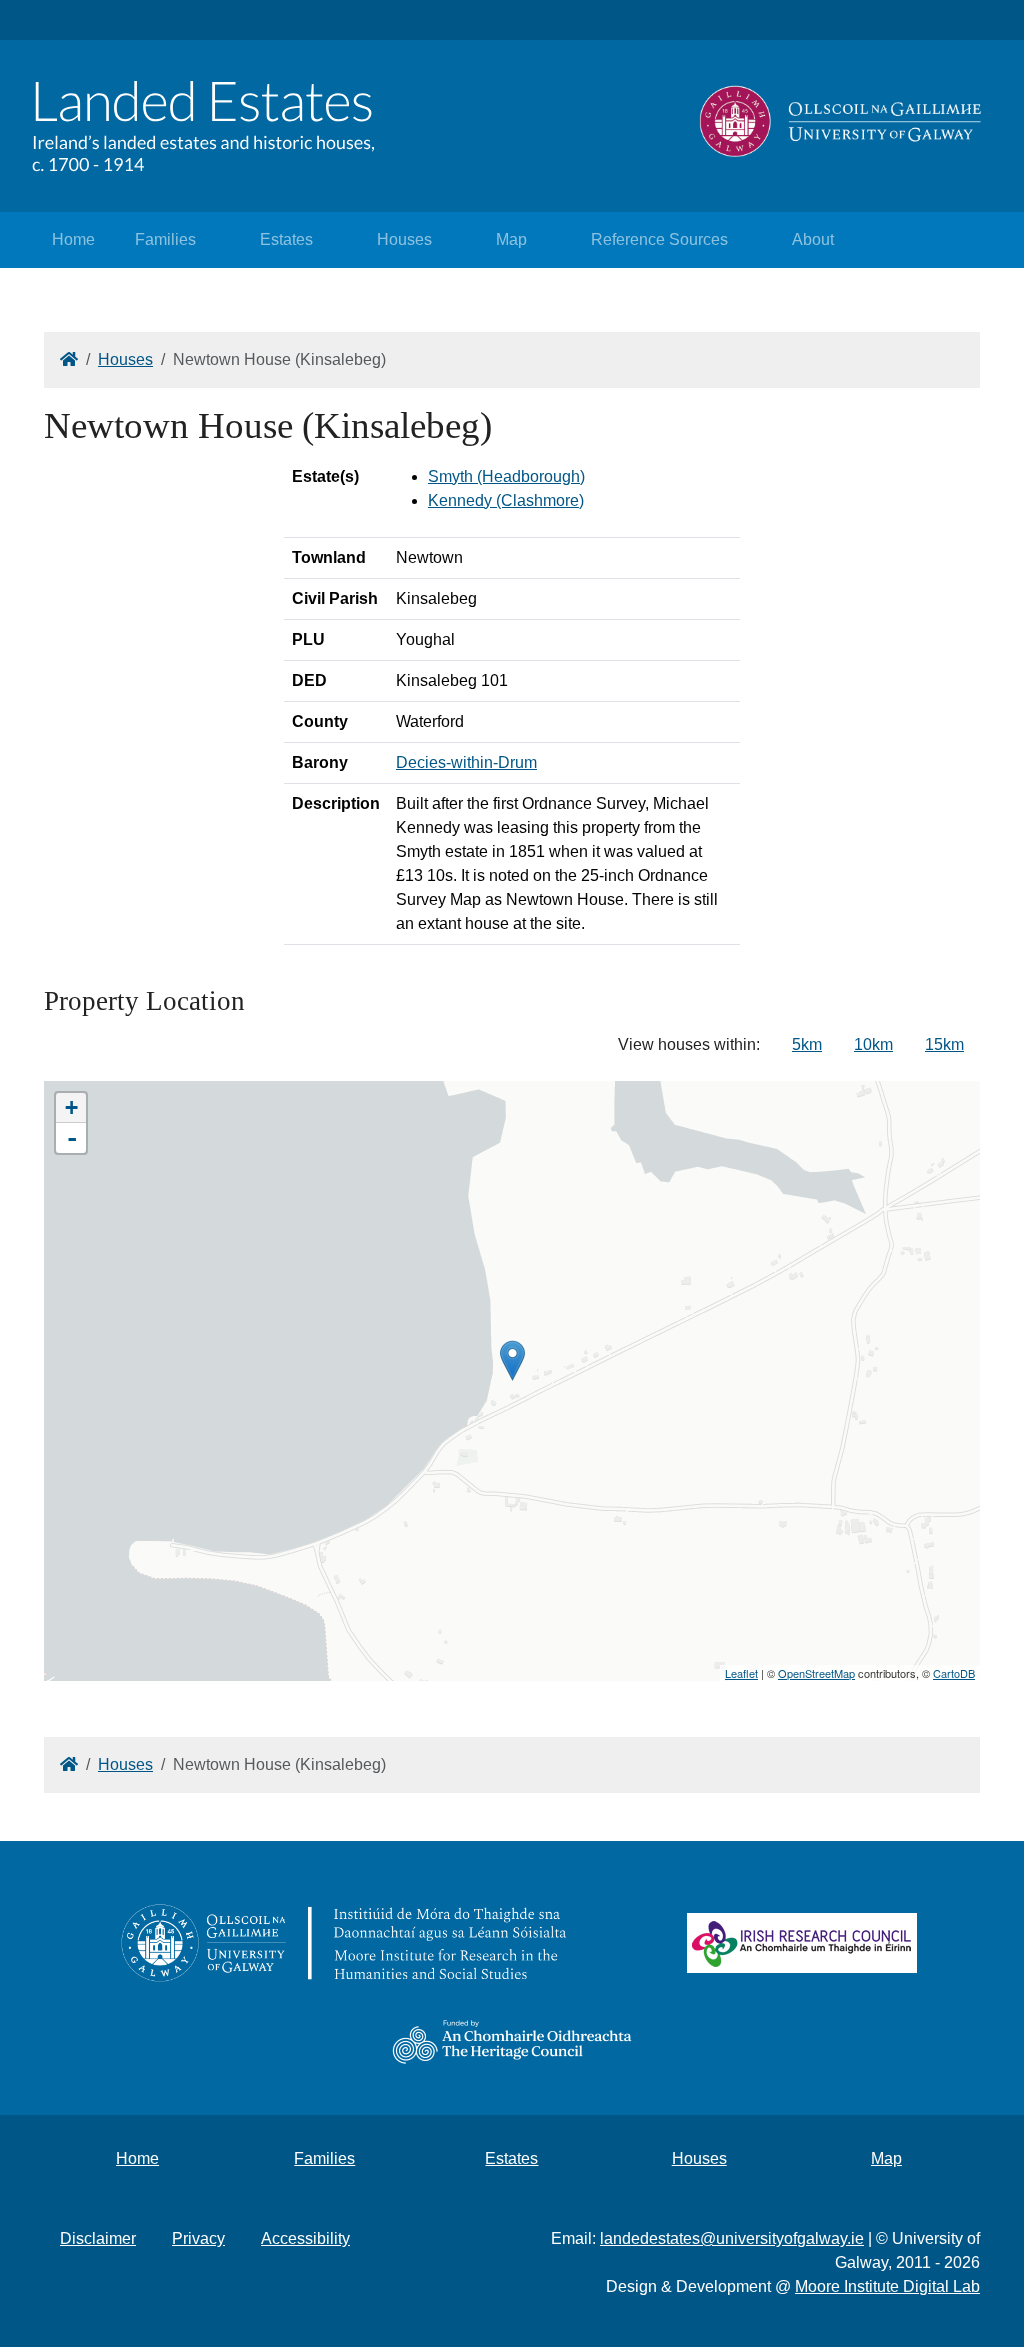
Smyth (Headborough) (506, 476)
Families (165, 239)
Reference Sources (659, 239)
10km (873, 1044)
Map (511, 239)
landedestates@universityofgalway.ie (732, 2238)
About (813, 239)
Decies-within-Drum (466, 762)
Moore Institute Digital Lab (887, 2286)
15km (944, 1044)
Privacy (198, 2238)
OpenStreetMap (816, 1673)
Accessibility (305, 2238)
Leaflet (741, 1673)
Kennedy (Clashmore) (506, 500)
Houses (404, 239)
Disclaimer (98, 2238)
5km (807, 1044)
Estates (286, 239)
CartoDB (954, 1673)
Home (73, 239)
